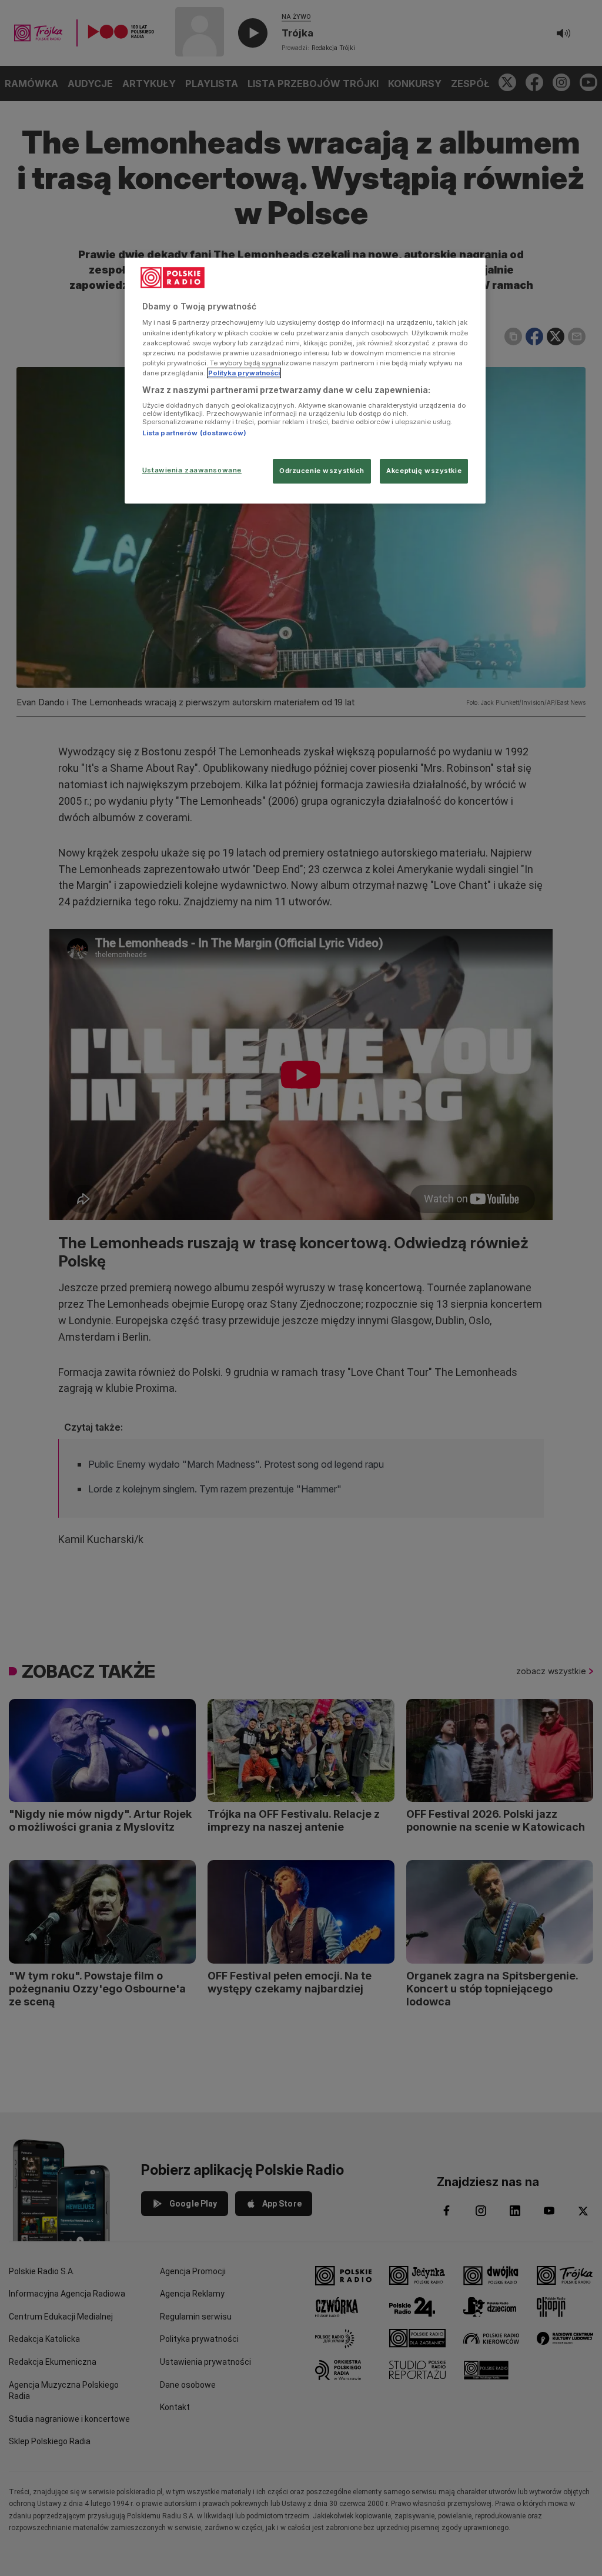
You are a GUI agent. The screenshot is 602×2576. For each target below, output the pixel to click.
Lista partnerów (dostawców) (194, 433)
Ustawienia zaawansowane (192, 470)
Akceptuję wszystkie (424, 471)
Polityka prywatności (244, 373)
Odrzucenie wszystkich (322, 471)
